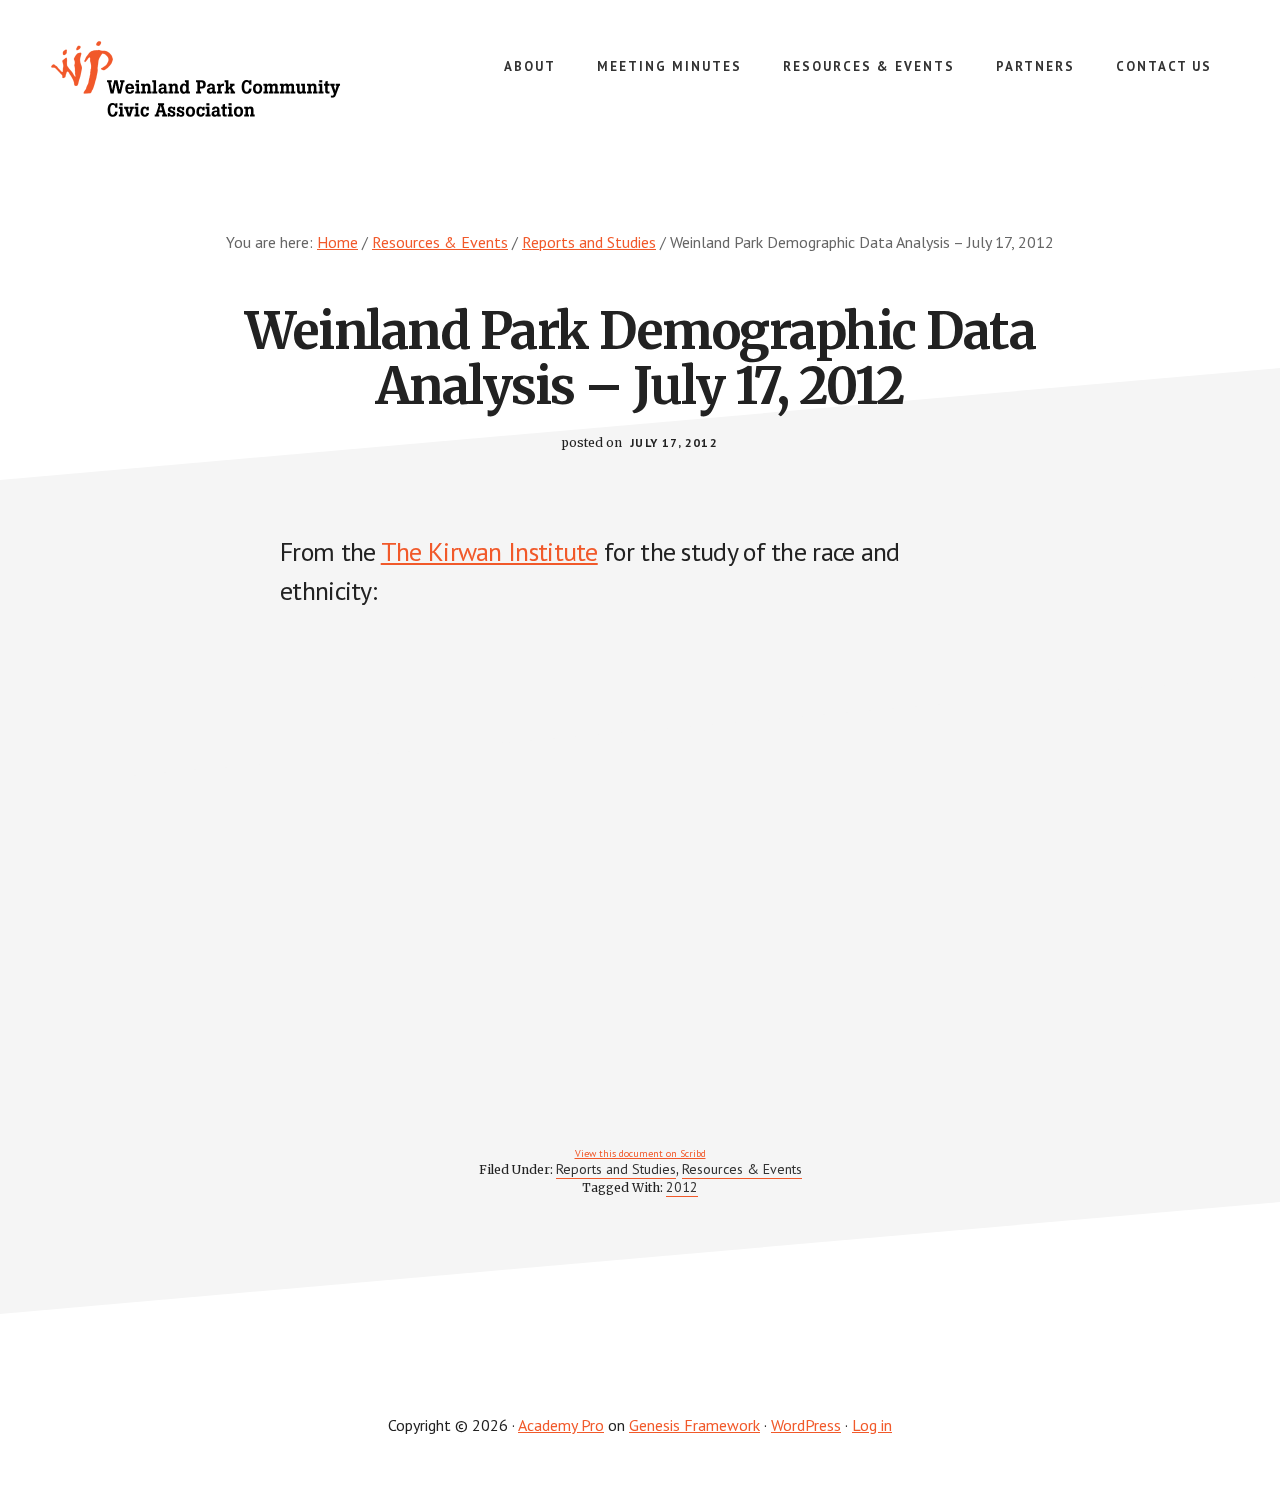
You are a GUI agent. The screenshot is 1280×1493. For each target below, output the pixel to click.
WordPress (806, 1425)
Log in (872, 1425)
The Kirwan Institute (489, 551)
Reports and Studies (616, 1169)
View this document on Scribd (640, 1153)
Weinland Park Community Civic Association (200, 80)
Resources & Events (742, 1169)
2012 (682, 1187)
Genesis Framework (694, 1425)
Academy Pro (561, 1425)
